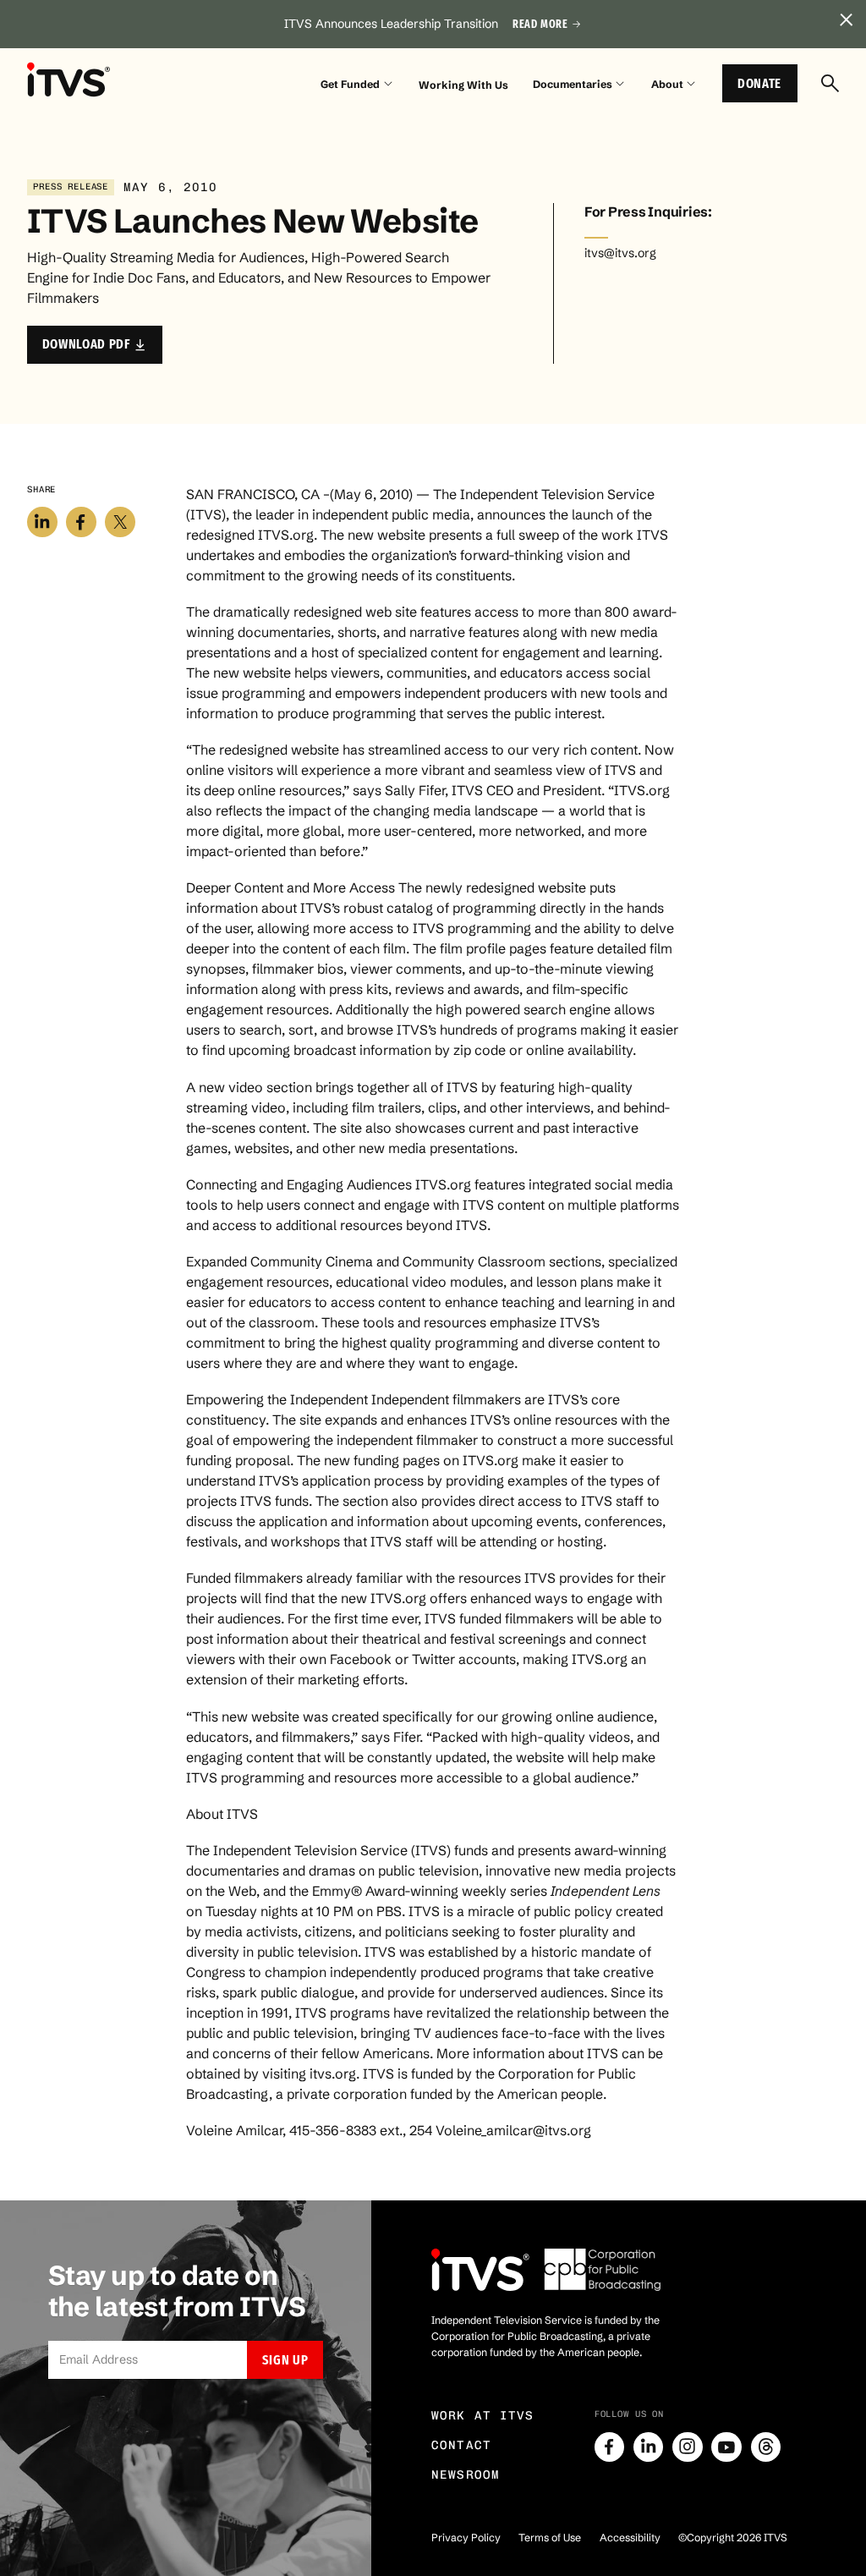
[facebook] (610, 2447)
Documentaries (573, 84)
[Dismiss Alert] (846, 20)
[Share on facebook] (81, 522)
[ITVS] (69, 80)
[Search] (830, 83)
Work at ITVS (483, 2416)
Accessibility (630, 2538)
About (667, 84)
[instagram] (688, 2447)
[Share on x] (120, 522)
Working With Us (463, 85)
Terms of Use (550, 2538)
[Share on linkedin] (42, 522)
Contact (461, 2445)
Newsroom (466, 2475)
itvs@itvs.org (620, 253)
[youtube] (726, 2447)
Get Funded (350, 84)
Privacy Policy (466, 2538)
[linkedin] (649, 2447)
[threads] (766, 2447)
